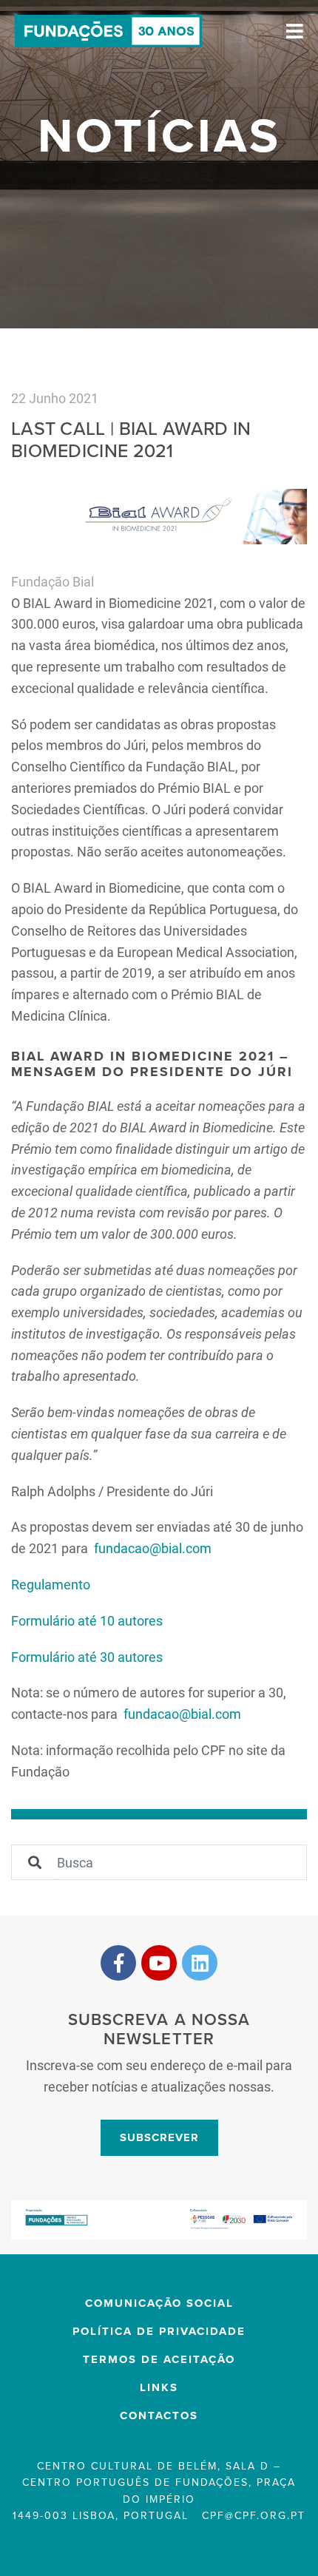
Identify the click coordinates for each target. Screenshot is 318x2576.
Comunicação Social (159, 2303)
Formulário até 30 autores (87, 1657)
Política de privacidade (159, 2331)
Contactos (159, 2416)
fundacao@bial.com (151, 1548)
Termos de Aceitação (159, 2359)
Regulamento (51, 1584)
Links (159, 2387)
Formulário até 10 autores (87, 1620)
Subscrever (159, 2137)
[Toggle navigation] (295, 31)
